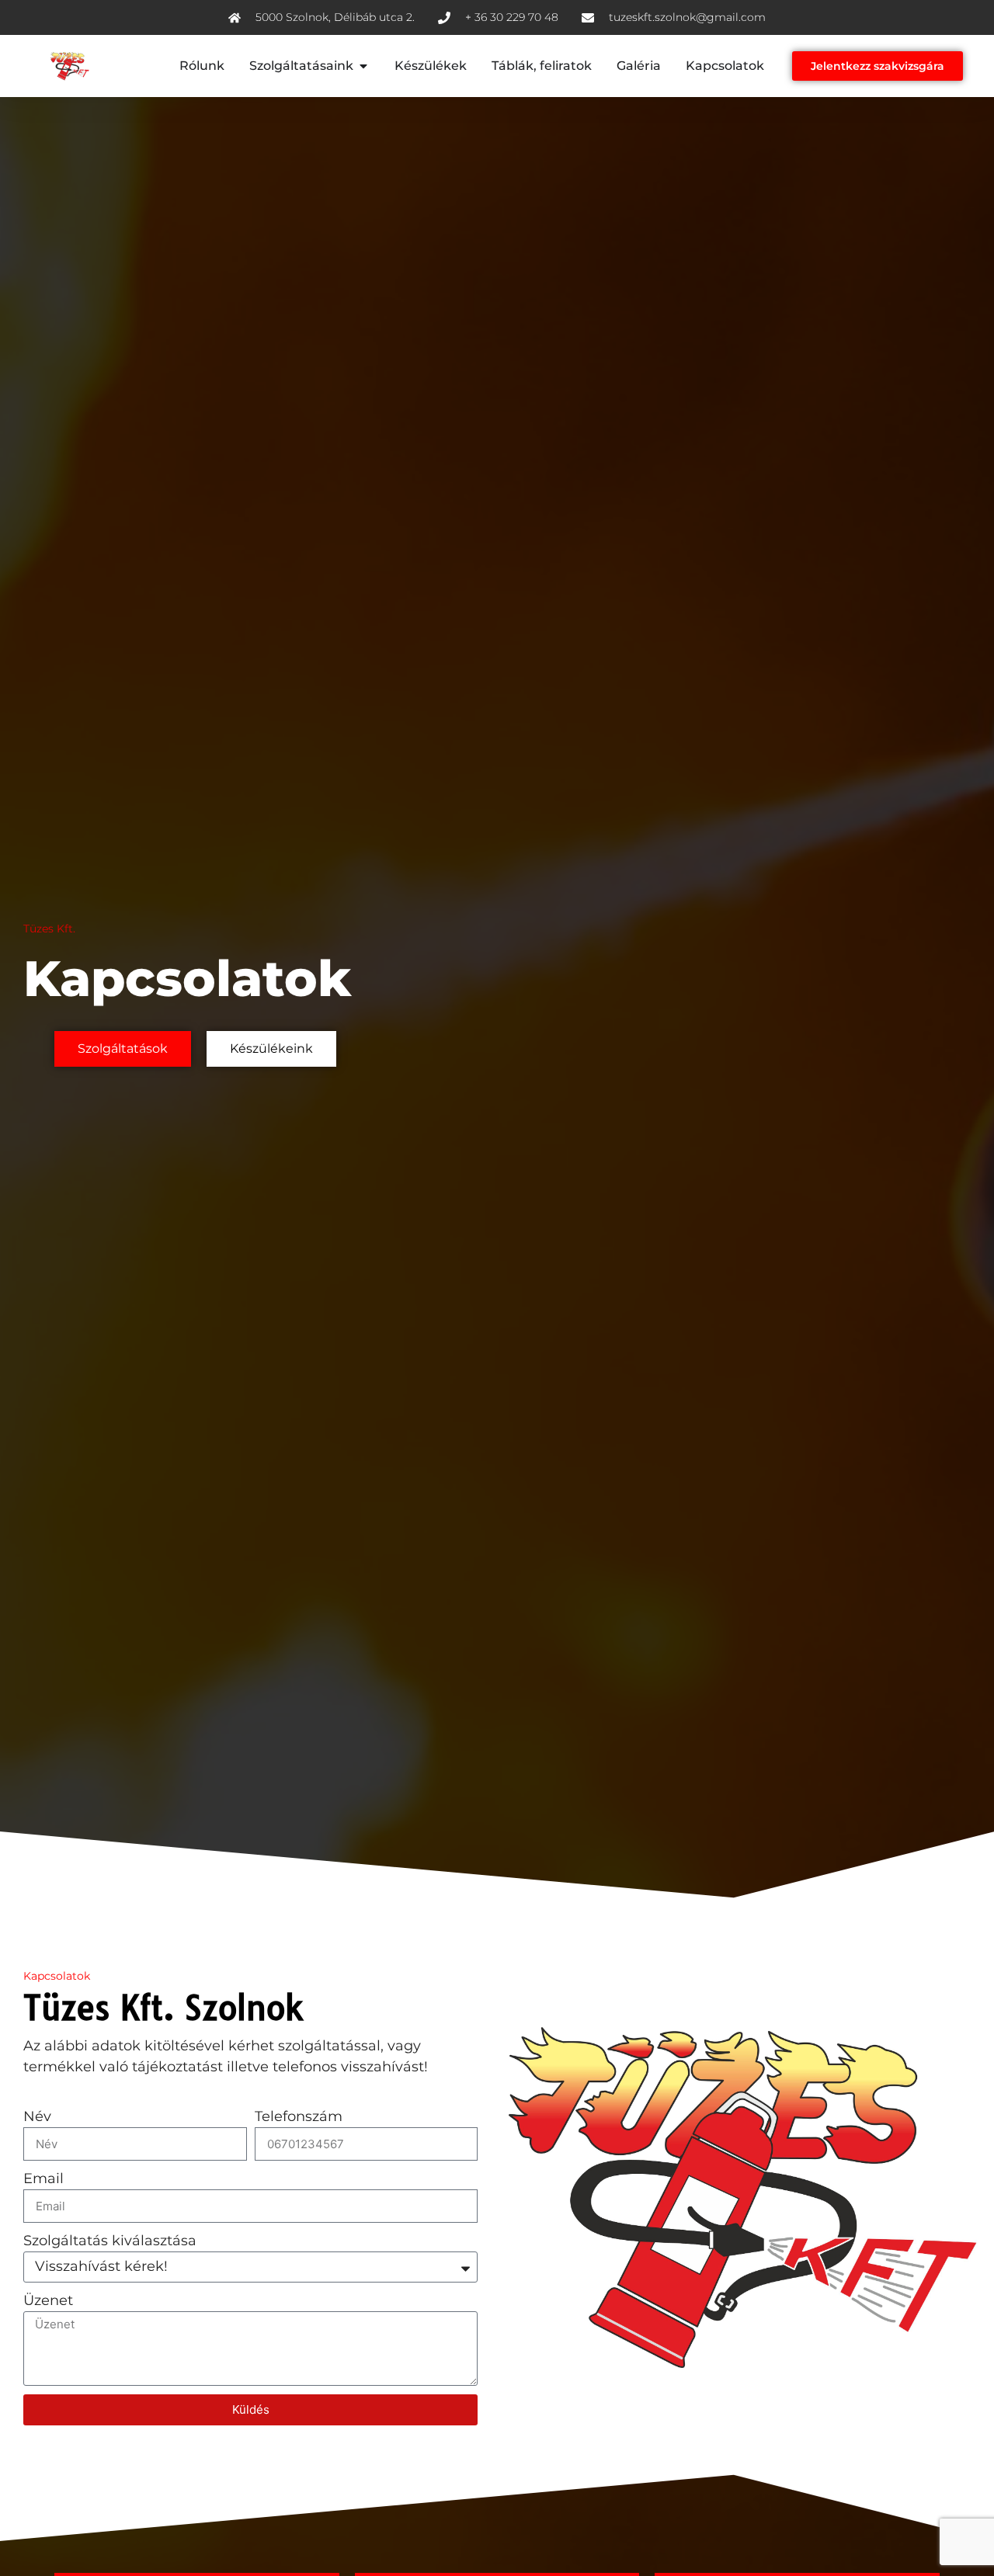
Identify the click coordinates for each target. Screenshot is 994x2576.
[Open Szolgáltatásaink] (363, 66)
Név (37, 2116)
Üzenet (48, 2300)
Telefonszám (299, 2116)
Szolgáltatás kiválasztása (110, 2241)
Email (43, 2178)
